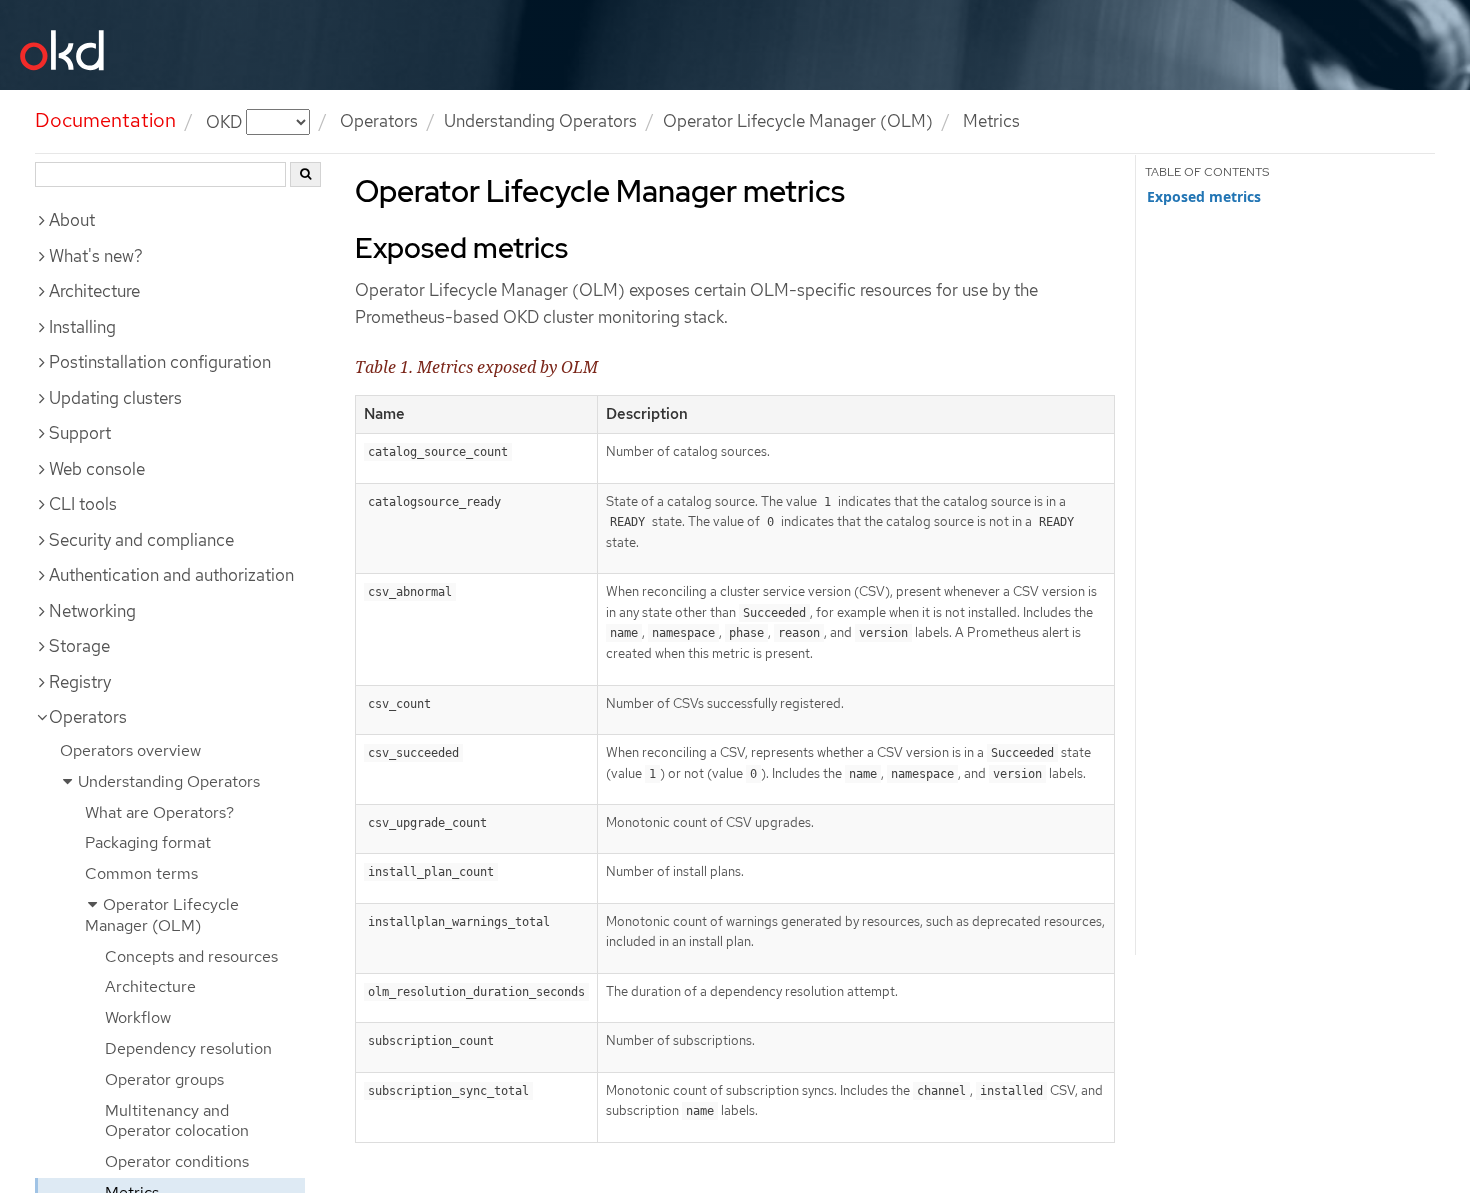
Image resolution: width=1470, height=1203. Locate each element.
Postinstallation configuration (160, 362)
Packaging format (148, 842)
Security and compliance (141, 540)
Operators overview (130, 750)
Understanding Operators (540, 121)
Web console (97, 469)
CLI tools (83, 504)
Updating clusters (115, 398)
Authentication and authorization (171, 575)
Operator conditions (177, 1161)
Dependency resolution (188, 1048)
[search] (305, 174)
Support (80, 433)
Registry (80, 682)
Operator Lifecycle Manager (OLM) (798, 121)
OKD (226, 121)
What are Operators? (159, 812)
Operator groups (164, 1079)
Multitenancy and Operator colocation (177, 1121)
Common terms (141, 873)
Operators (379, 121)
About (72, 220)
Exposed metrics (1204, 197)
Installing (82, 327)
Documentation (105, 120)
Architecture (94, 291)
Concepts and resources (191, 956)
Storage (79, 646)
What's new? (96, 256)
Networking (92, 611)
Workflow (138, 1017)
